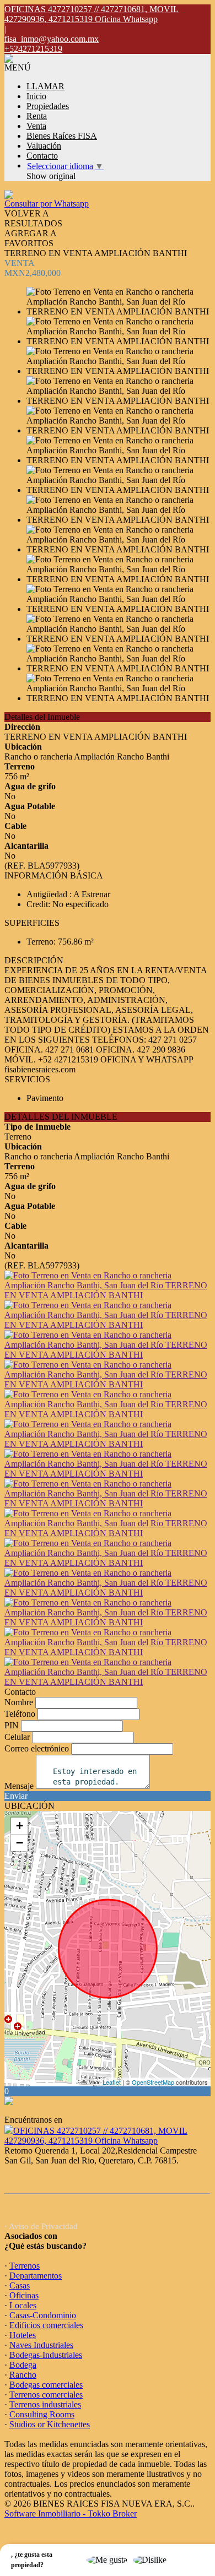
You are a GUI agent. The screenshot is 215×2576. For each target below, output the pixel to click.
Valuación (44, 146)
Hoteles (23, 2335)
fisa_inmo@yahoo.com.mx (52, 39)
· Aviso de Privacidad (41, 2226)
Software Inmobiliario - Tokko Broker (71, 2513)
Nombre (19, 1702)
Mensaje (19, 1786)
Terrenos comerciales (46, 2395)
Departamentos (36, 2276)
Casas (20, 2285)
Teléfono (20, 1714)
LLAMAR (45, 86)
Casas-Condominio (43, 2315)
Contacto (42, 156)
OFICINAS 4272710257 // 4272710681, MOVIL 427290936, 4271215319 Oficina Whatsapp (96, 2136)
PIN (12, 1725)
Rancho (23, 2375)
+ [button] (20, 1826)
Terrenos (25, 2266)
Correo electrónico (37, 1748)
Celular (17, 1737)
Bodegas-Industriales (46, 2355)
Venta (36, 126)
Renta (37, 116)
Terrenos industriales (45, 2404)
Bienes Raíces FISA (62, 136)
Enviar (16, 1796)
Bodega (23, 2365)
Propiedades (48, 106)
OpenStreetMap (153, 2082)
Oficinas (24, 2295)
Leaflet (112, 2082)
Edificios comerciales (46, 2325)
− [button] (20, 1843)
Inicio (36, 96)
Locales (23, 2305)
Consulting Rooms (42, 2414)
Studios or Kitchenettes (50, 2424)
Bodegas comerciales (46, 2385)
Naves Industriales (41, 2345)
